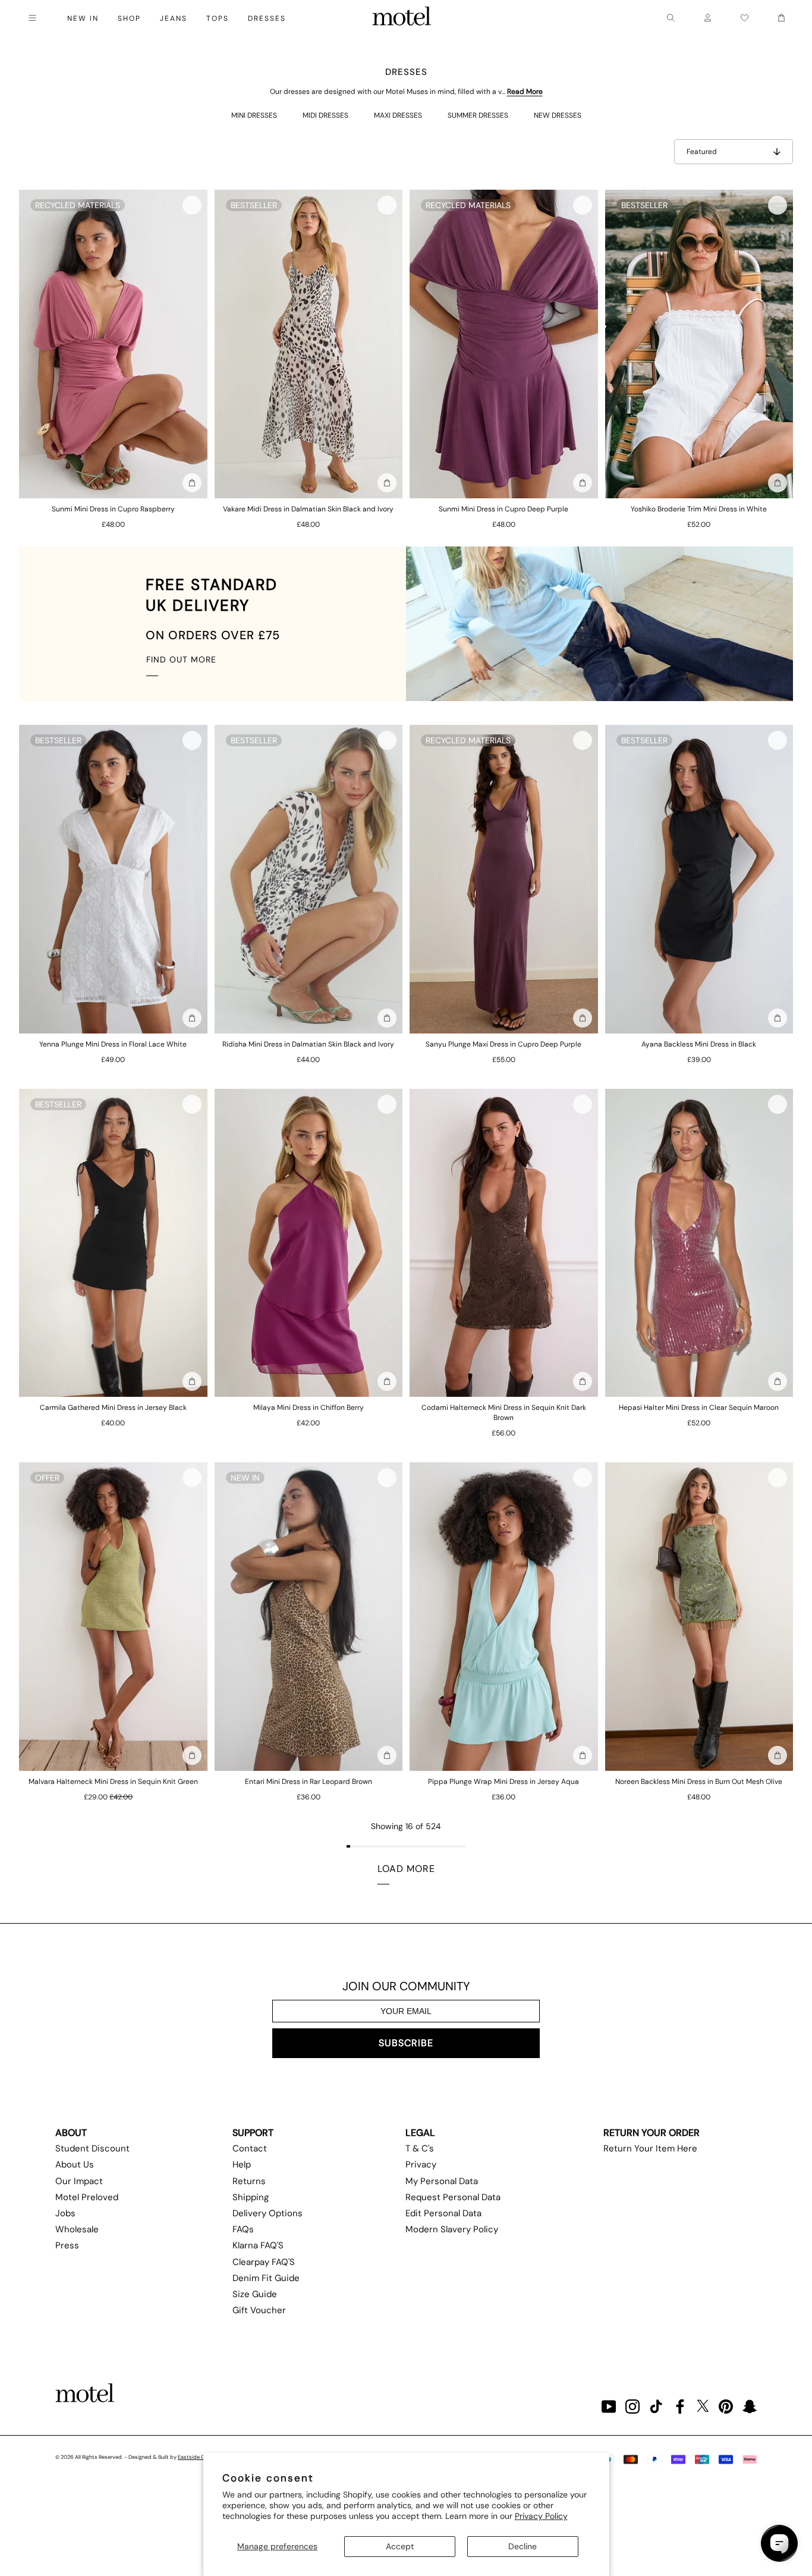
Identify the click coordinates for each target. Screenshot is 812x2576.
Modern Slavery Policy (452, 2229)
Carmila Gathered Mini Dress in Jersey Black (113, 1408)
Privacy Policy (541, 2516)
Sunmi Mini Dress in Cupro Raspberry (113, 509)
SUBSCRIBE (406, 2043)
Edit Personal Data (443, 2213)
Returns (249, 2181)
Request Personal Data (453, 2197)
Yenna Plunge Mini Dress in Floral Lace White (113, 1044)
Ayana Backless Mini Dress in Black (699, 1044)
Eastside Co (193, 2457)
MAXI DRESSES (398, 115)
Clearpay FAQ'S (264, 2262)
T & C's (420, 2148)
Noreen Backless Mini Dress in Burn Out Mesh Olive (699, 1782)
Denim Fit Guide (266, 2278)
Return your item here (650, 2148)
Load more (406, 1869)
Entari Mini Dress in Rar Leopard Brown (309, 1782)
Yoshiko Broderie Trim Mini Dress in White (699, 509)
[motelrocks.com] (402, 18)
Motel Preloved (87, 2197)
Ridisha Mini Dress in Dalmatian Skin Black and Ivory (308, 1044)
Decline (523, 2546)
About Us (75, 2165)
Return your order (652, 2133)
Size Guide (255, 2294)
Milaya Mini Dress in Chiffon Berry (309, 1408)
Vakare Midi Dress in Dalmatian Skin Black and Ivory (308, 509)
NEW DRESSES (558, 115)
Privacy (421, 2165)
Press (67, 2245)
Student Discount (92, 2148)
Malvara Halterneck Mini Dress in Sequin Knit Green (113, 1782)
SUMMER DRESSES (478, 115)
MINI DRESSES (254, 115)
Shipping (251, 2197)
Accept (400, 2546)
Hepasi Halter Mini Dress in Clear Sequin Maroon (699, 1408)
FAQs (243, 2229)
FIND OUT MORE (181, 659)
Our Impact (79, 2181)
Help (242, 2165)
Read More (525, 92)
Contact (250, 2148)
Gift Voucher (259, 2310)
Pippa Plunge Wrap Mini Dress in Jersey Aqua (503, 1782)
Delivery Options (267, 2213)
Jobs (65, 2213)
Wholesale (77, 2229)
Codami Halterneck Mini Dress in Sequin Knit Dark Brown (504, 1413)
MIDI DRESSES (325, 115)
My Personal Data (442, 2181)
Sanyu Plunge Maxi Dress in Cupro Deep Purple (503, 1044)
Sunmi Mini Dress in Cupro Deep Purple (503, 509)
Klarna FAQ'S (258, 2245)
